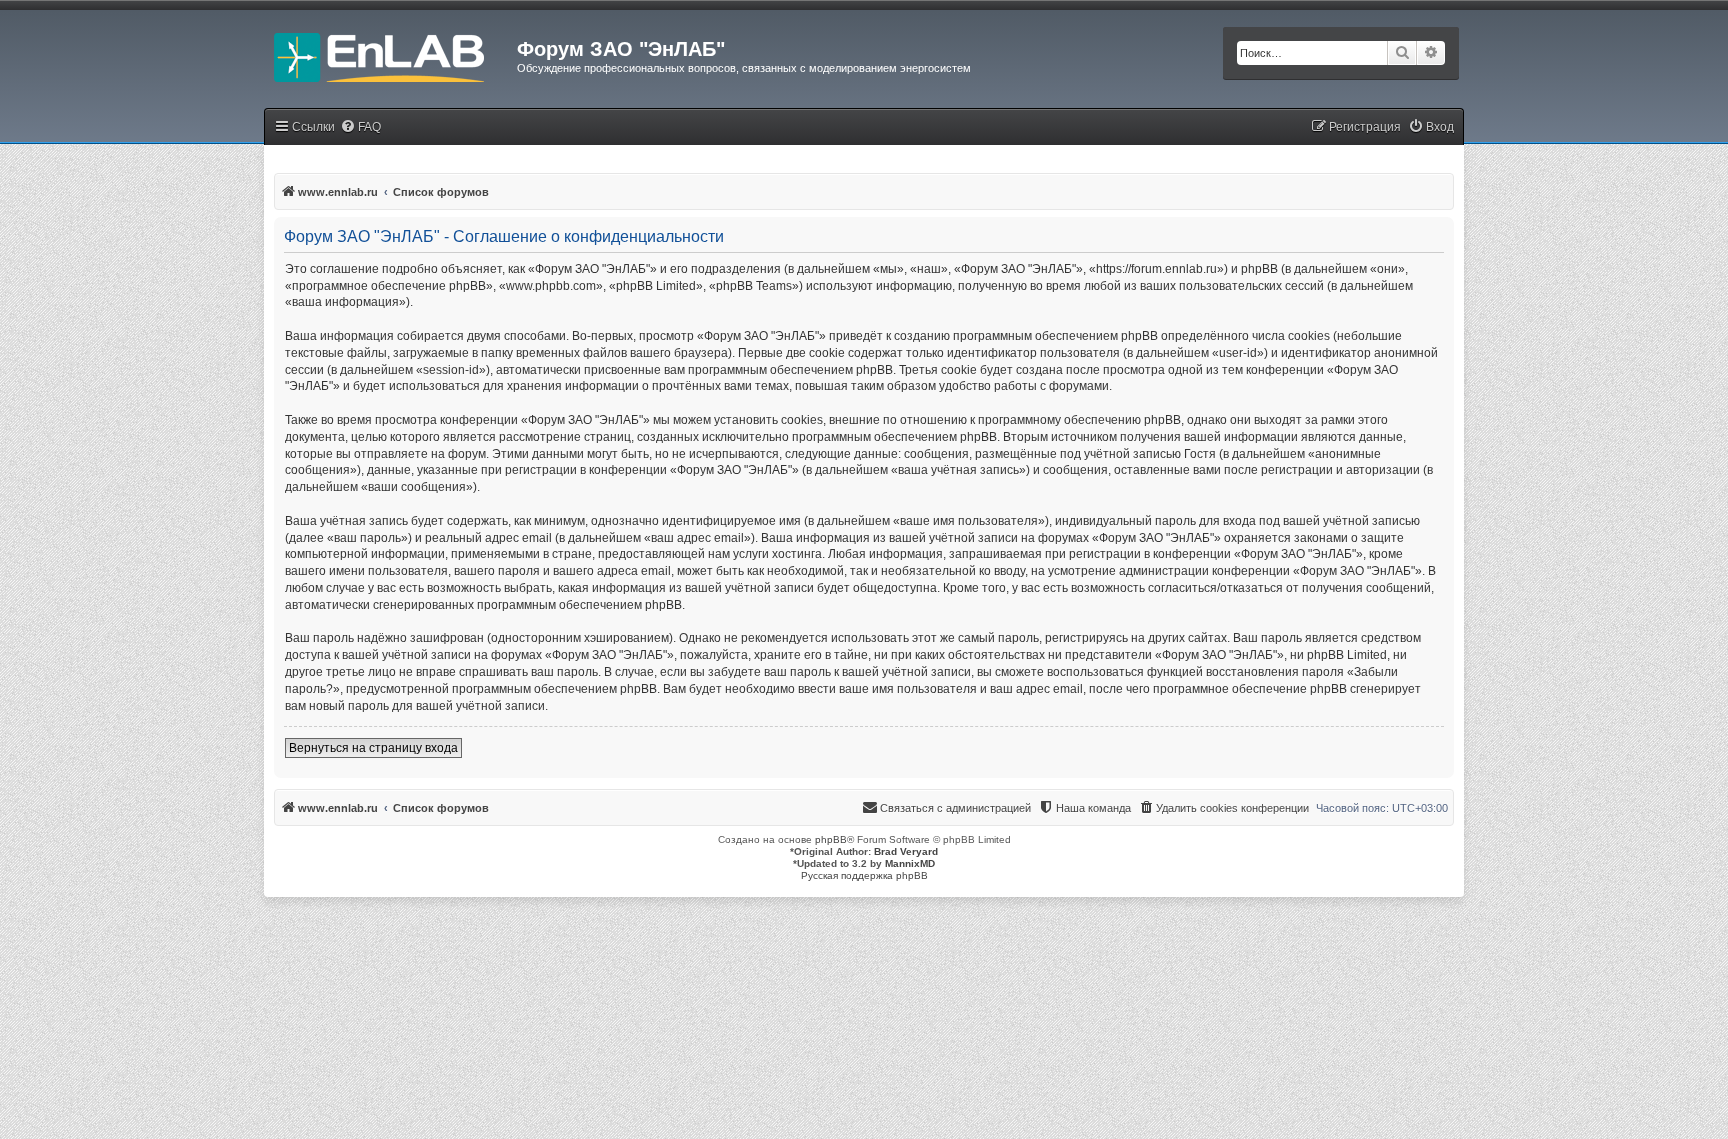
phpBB (831, 839)
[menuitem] (360, 127)
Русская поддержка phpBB (864, 875)
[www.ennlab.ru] (390, 55)
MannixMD (910, 863)
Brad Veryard (906, 851)
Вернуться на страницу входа (373, 748)
